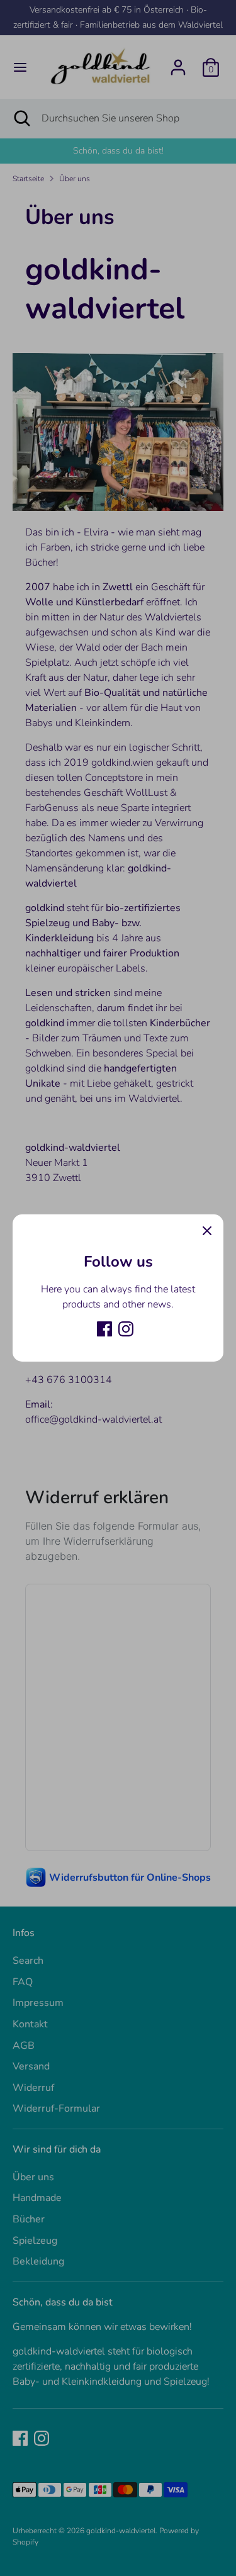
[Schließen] (207, 1231)
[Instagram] (126, 1329)
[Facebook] (104, 1329)
